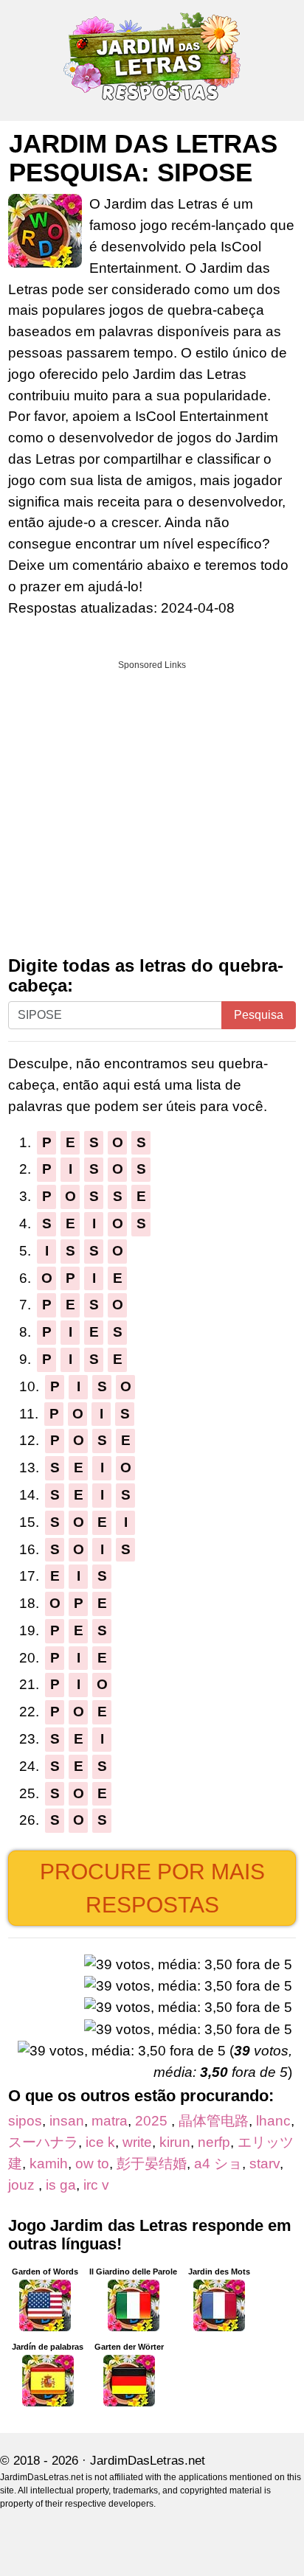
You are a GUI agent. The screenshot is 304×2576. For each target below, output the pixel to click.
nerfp (214, 2142)
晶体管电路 (214, 2121)
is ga (61, 2185)
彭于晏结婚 (152, 2164)
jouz (23, 2185)
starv (265, 2164)
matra (110, 2121)
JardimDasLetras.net (148, 2461)
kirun (175, 2142)
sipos (25, 2121)
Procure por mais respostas (152, 1888)
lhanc (273, 2121)
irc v (96, 2185)
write (137, 2142)
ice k (100, 2142)
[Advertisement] (152, 803)
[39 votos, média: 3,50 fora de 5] (188, 1965)
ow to (92, 2164)
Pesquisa (259, 1015)
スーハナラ (43, 2142)
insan (67, 2121)
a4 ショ (218, 2164)
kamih (49, 2164)
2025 (153, 2121)
